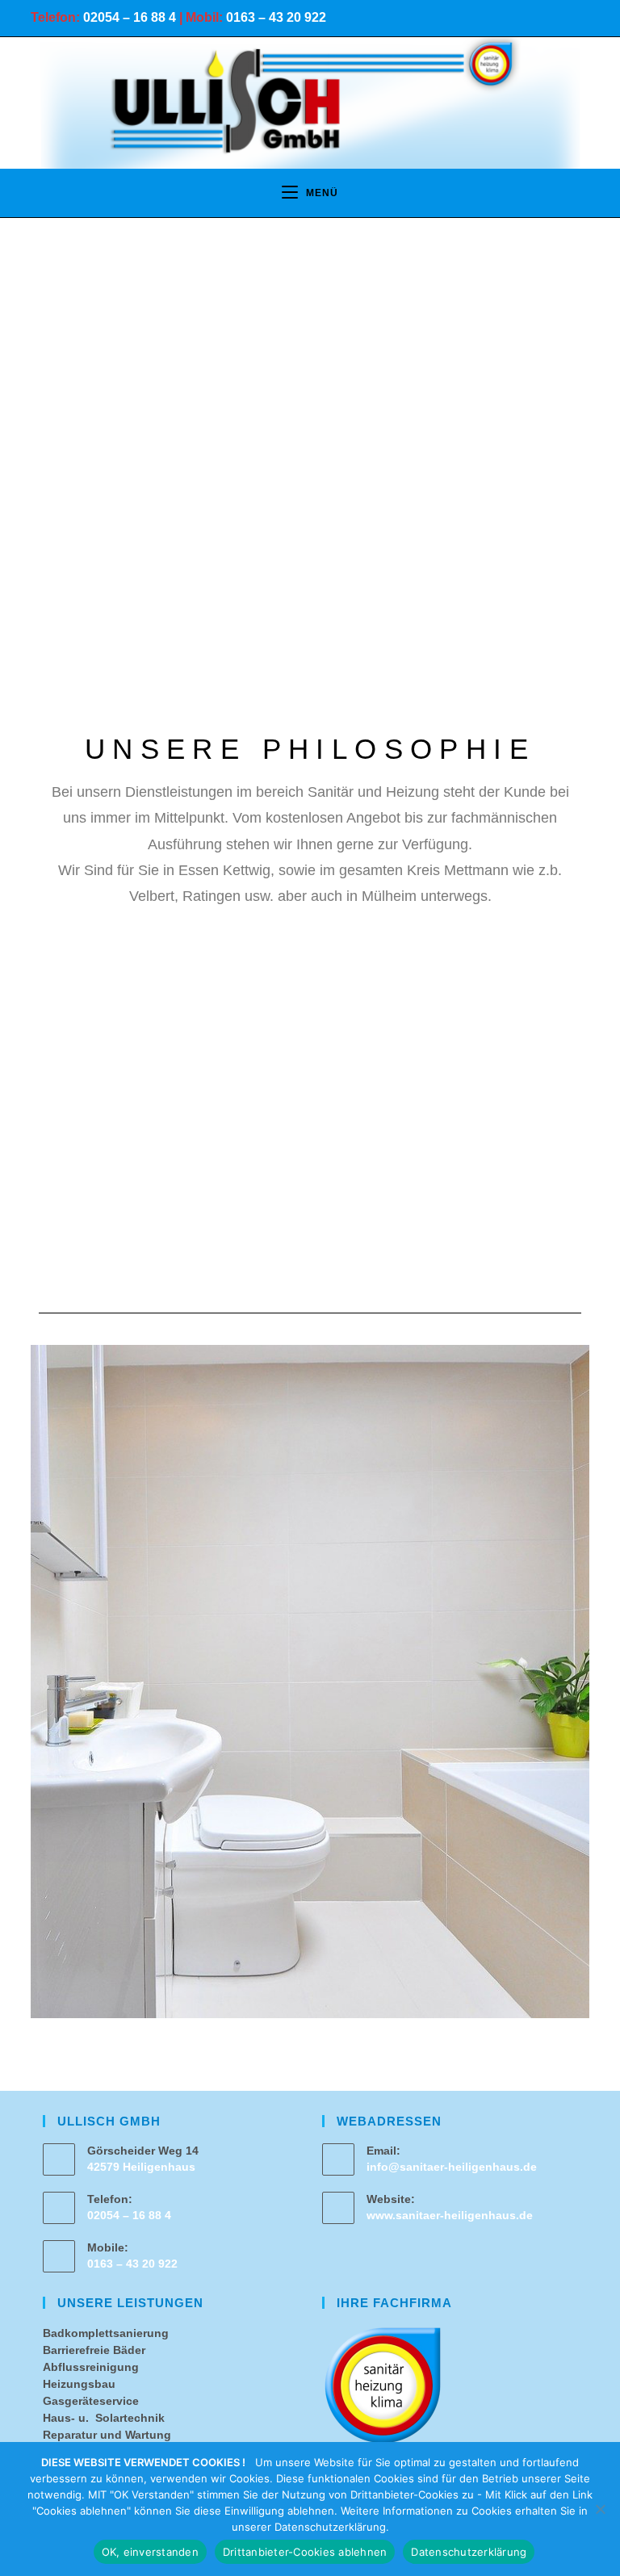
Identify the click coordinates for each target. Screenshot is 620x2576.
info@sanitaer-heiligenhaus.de (452, 2167)
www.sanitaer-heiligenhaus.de (450, 2215)
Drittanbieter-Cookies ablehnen (305, 2552)
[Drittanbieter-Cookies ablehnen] (600, 2509)
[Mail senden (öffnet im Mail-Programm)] (578, 21)
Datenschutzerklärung (469, 2552)
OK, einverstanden (150, 2552)
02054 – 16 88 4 (130, 17)
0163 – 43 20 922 (276, 17)
